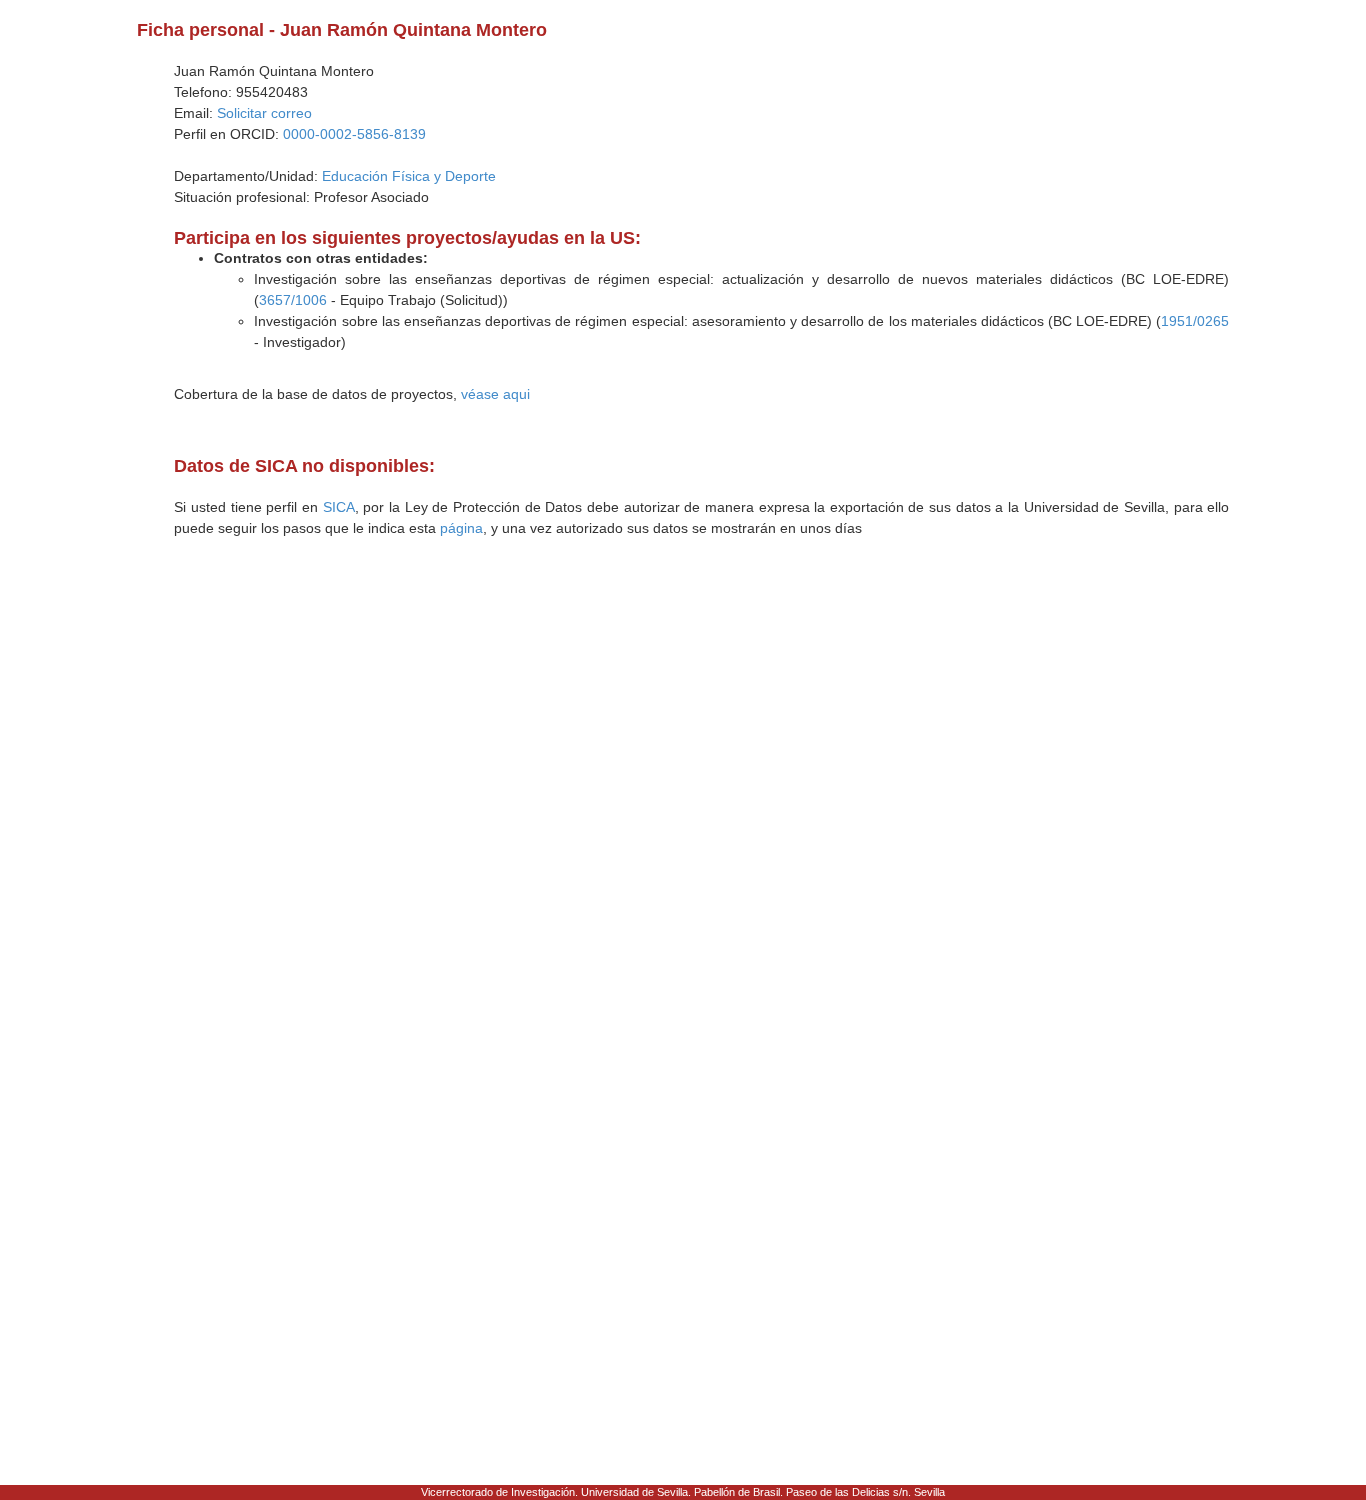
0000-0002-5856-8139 (354, 134)
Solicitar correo (264, 113)
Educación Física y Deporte (409, 176)
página (461, 528)
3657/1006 (293, 300)
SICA (339, 507)
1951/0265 (1195, 321)
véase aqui (495, 394)
